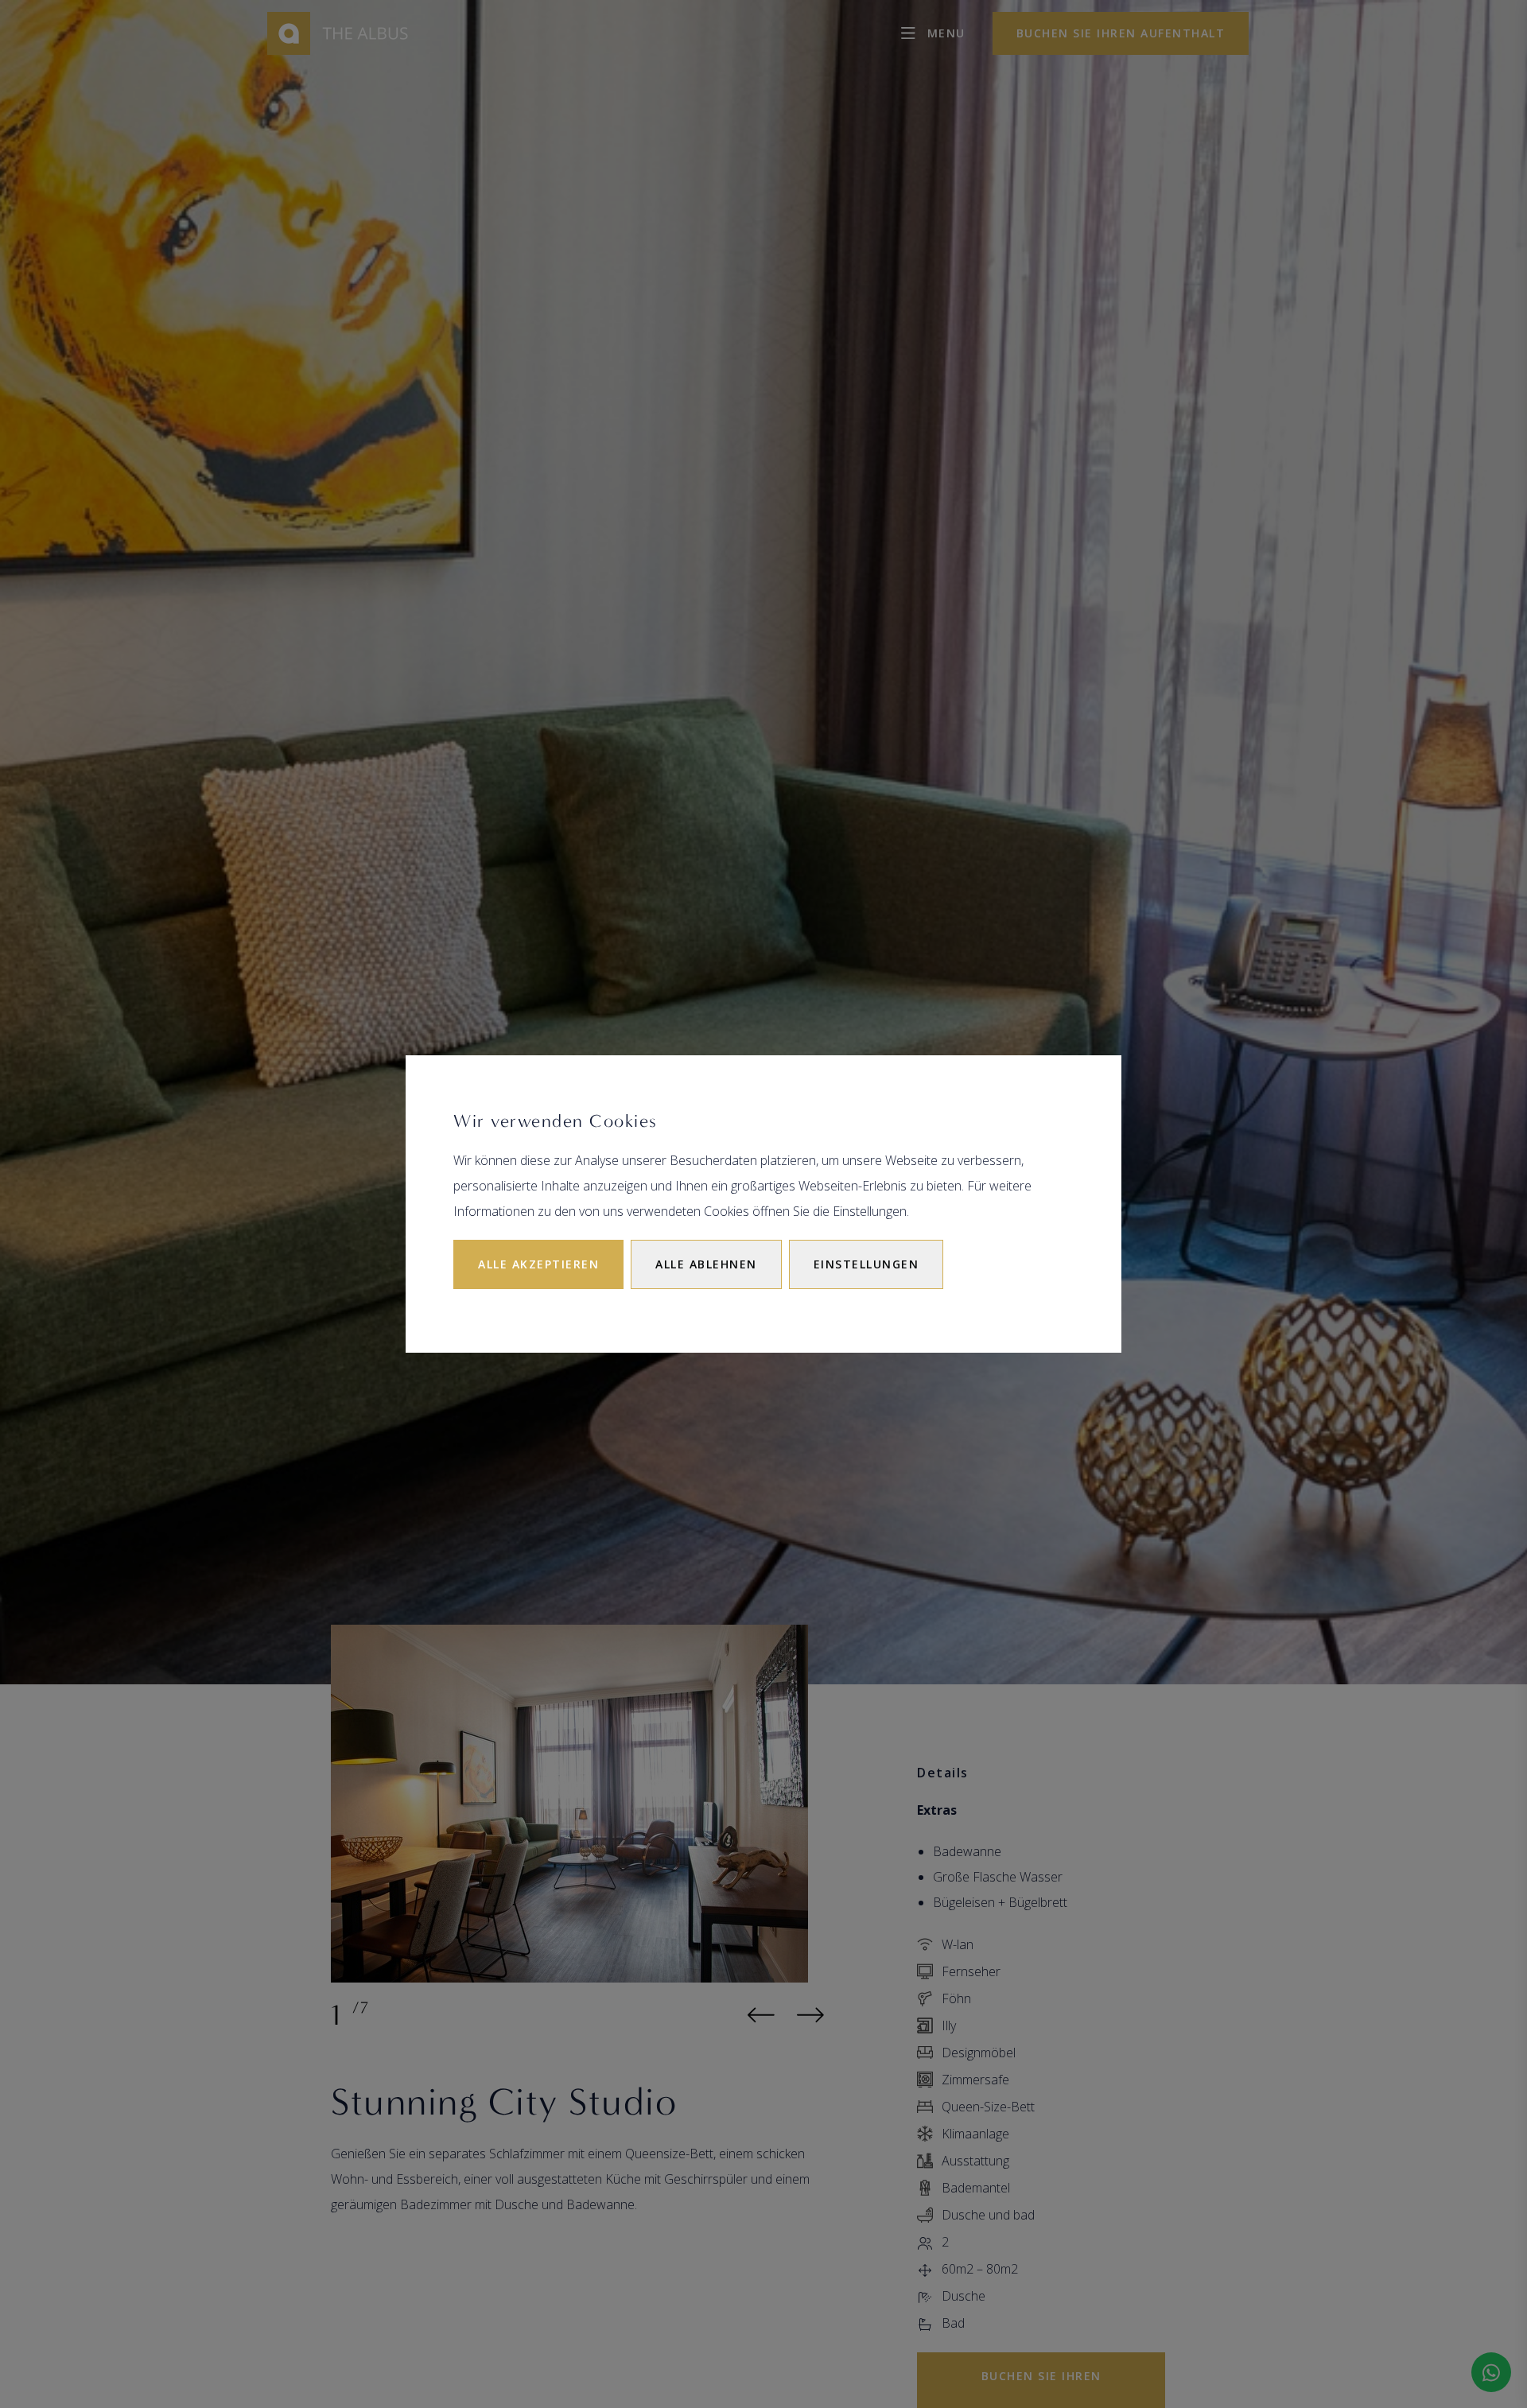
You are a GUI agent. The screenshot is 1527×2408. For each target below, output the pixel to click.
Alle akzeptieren (538, 1264)
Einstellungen (866, 1264)
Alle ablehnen (706, 1264)
